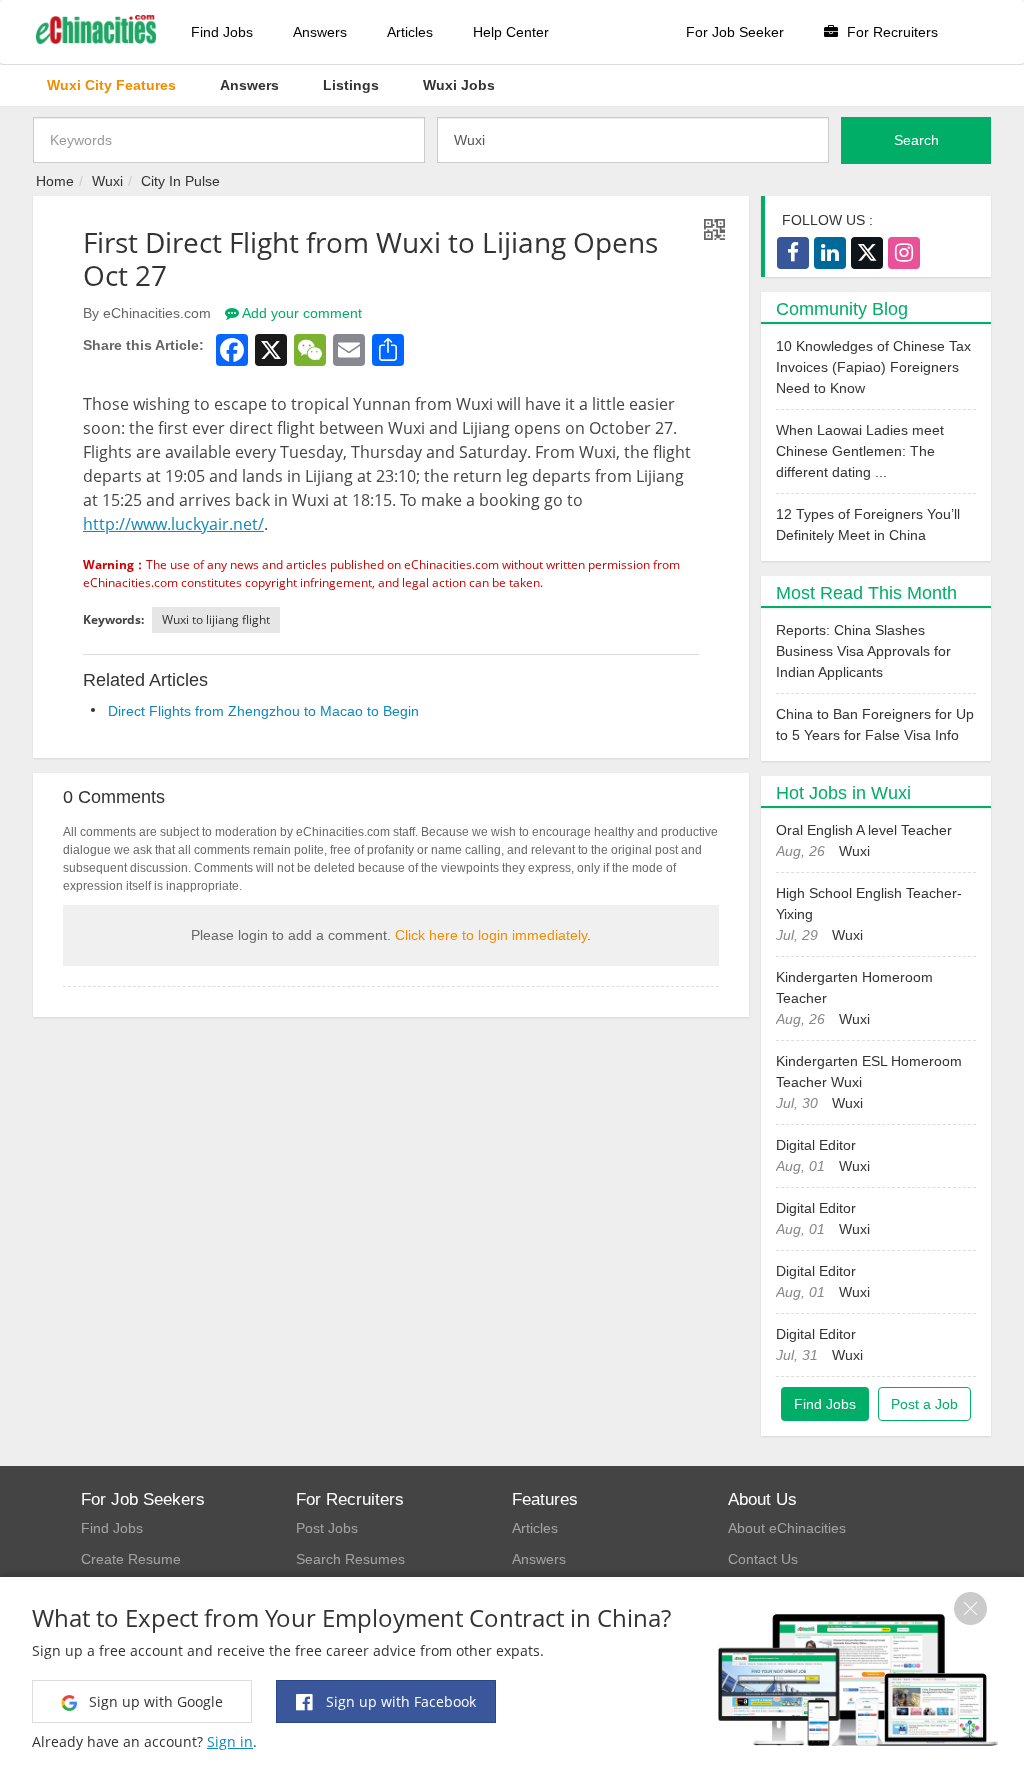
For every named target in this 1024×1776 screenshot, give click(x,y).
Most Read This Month (866, 593)
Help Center (511, 32)
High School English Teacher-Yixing (869, 903)
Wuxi (107, 181)
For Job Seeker (735, 32)
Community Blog (842, 309)
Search (916, 140)
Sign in (230, 1741)
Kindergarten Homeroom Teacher (854, 987)
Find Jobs (222, 32)
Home (55, 181)
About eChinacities (787, 1528)
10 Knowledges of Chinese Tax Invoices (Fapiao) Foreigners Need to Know (873, 367)
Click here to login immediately (491, 935)
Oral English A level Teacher (864, 830)
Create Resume (131, 1559)
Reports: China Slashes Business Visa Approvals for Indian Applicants (863, 651)
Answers (320, 32)
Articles (410, 32)
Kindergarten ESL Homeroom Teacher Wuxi (869, 1071)
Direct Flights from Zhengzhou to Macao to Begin (263, 711)
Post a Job (924, 1404)
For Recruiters (890, 32)
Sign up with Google (154, 1701)
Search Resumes (350, 1559)
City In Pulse (180, 181)
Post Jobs (327, 1528)
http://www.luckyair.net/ (173, 524)
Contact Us (763, 1559)
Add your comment (300, 313)
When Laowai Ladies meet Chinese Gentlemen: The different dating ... (860, 451)
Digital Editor (816, 1145)
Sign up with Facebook (399, 1701)
